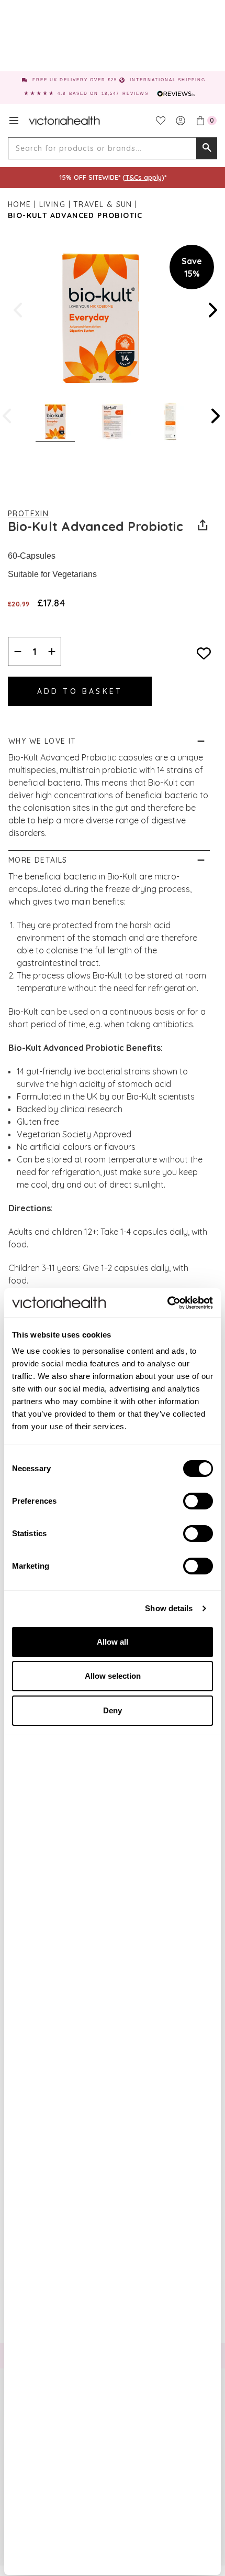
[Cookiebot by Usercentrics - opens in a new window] (167, 1303)
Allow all (113, 1642)
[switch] (198, 1501)
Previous (19, 310)
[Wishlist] (161, 121)
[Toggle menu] (14, 121)
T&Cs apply (143, 177)
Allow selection (113, 1676)
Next (212, 310)
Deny (113, 1710)
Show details (169, 1608)
